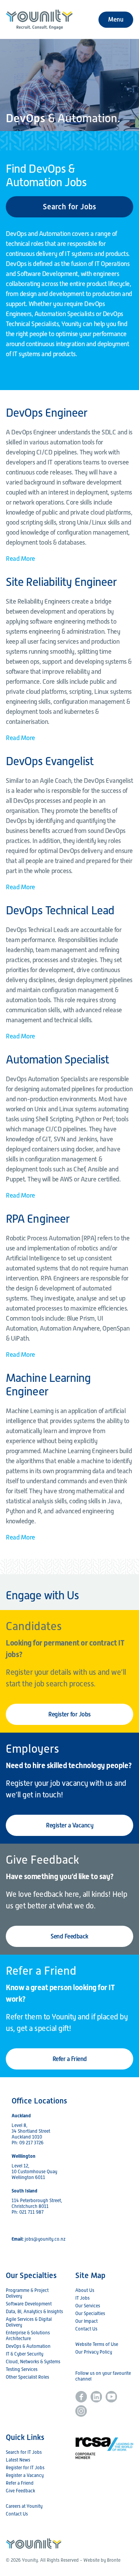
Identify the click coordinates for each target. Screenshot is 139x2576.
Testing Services (22, 2369)
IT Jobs (82, 2298)
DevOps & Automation (28, 2346)
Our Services (88, 2306)
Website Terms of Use (97, 2344)
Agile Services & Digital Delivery (29, 2322)
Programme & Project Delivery (27, 2293)
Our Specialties (90, 2314)
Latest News (18, 2460)
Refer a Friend (70, 2059)
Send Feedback (69, 1936)
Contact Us (86, 2329)
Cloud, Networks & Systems (33, 2362)
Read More (20, 559)
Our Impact (86, 2321)
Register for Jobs (69, 1714)
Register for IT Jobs (25, 2468)
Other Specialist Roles (27, 2377)
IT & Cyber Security (25, 2354)
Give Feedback (20, 2491)
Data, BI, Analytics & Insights (34, 2312)
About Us (85, 2290)
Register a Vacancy (69, 1825)
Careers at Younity (24, 2506)
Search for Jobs (70, 207)
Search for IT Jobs (24, 2452)
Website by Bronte (102, 2560)
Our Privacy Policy (94, 2352)
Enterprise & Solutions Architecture (28, 2336)
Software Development (29, 2304)
